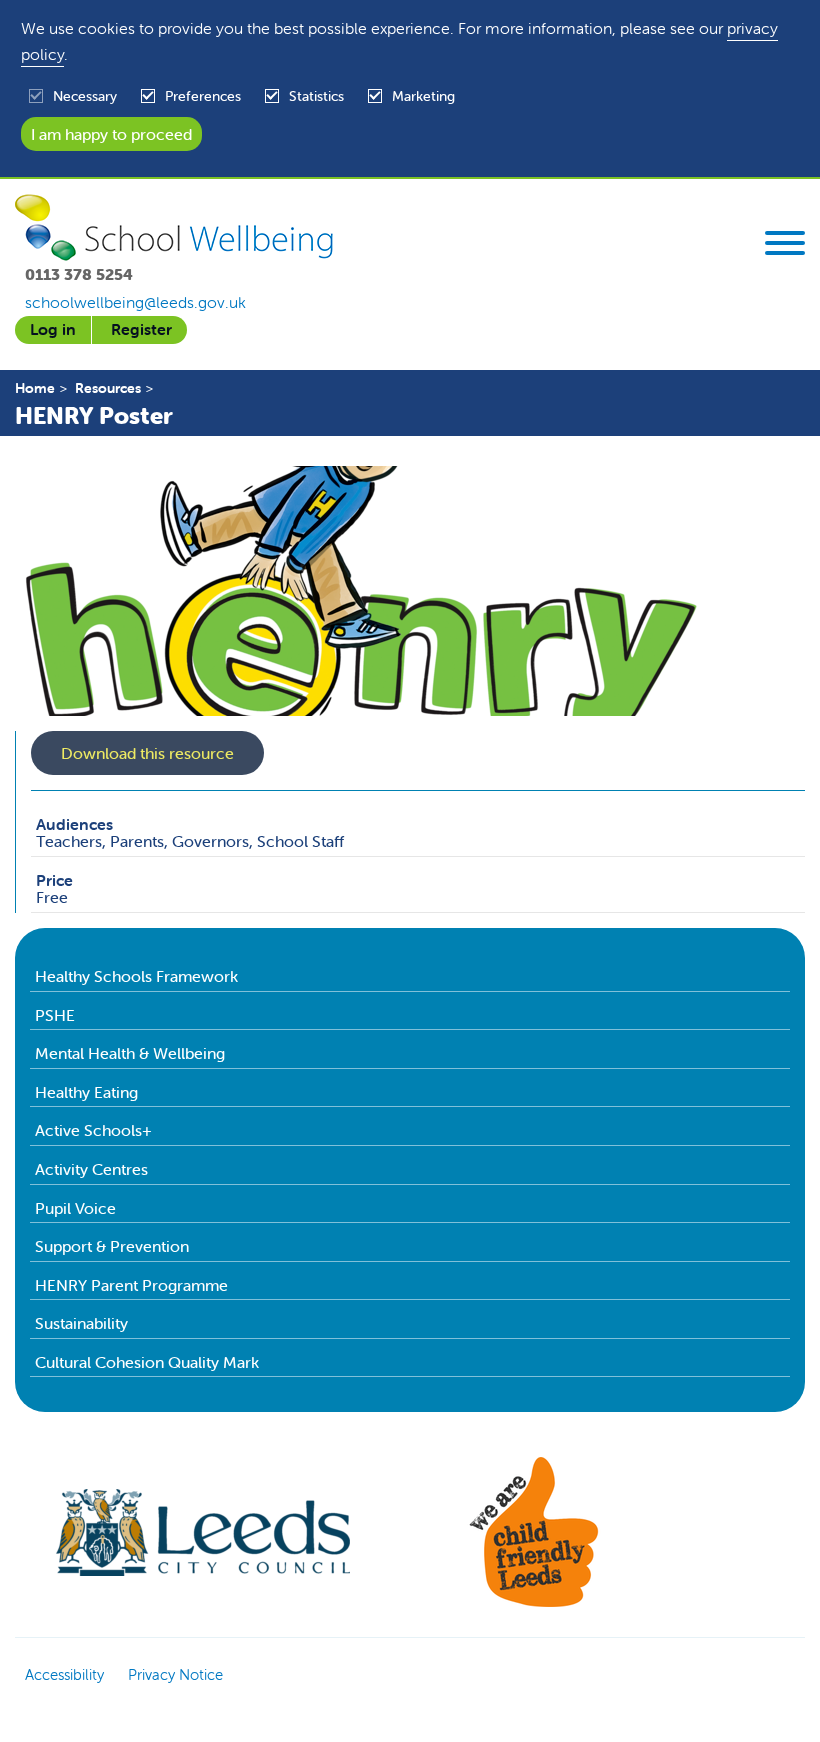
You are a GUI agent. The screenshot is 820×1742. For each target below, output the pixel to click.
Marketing (423, 96)
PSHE (55, 1015)
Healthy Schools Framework (136, 976)
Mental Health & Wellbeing (130, 1053)
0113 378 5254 (79, 274)
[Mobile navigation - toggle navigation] (785, 246)
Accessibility (64, 1674)
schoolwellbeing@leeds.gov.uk (135, 302)
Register (141, 329)
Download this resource (147, 753)
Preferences (203, 96)
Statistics (316, 96)
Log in (53, 329)
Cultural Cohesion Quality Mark (147, 1362)
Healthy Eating (86, 1092)
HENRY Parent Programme (131, 1285)
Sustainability (81, 1323)
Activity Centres (91, 1169)
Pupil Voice (75, 1208)
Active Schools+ (93, 1130)
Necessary (85, 96)
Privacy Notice (175, 1674)
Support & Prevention (112, 1246)
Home (35, 388)
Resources (108, 388)
